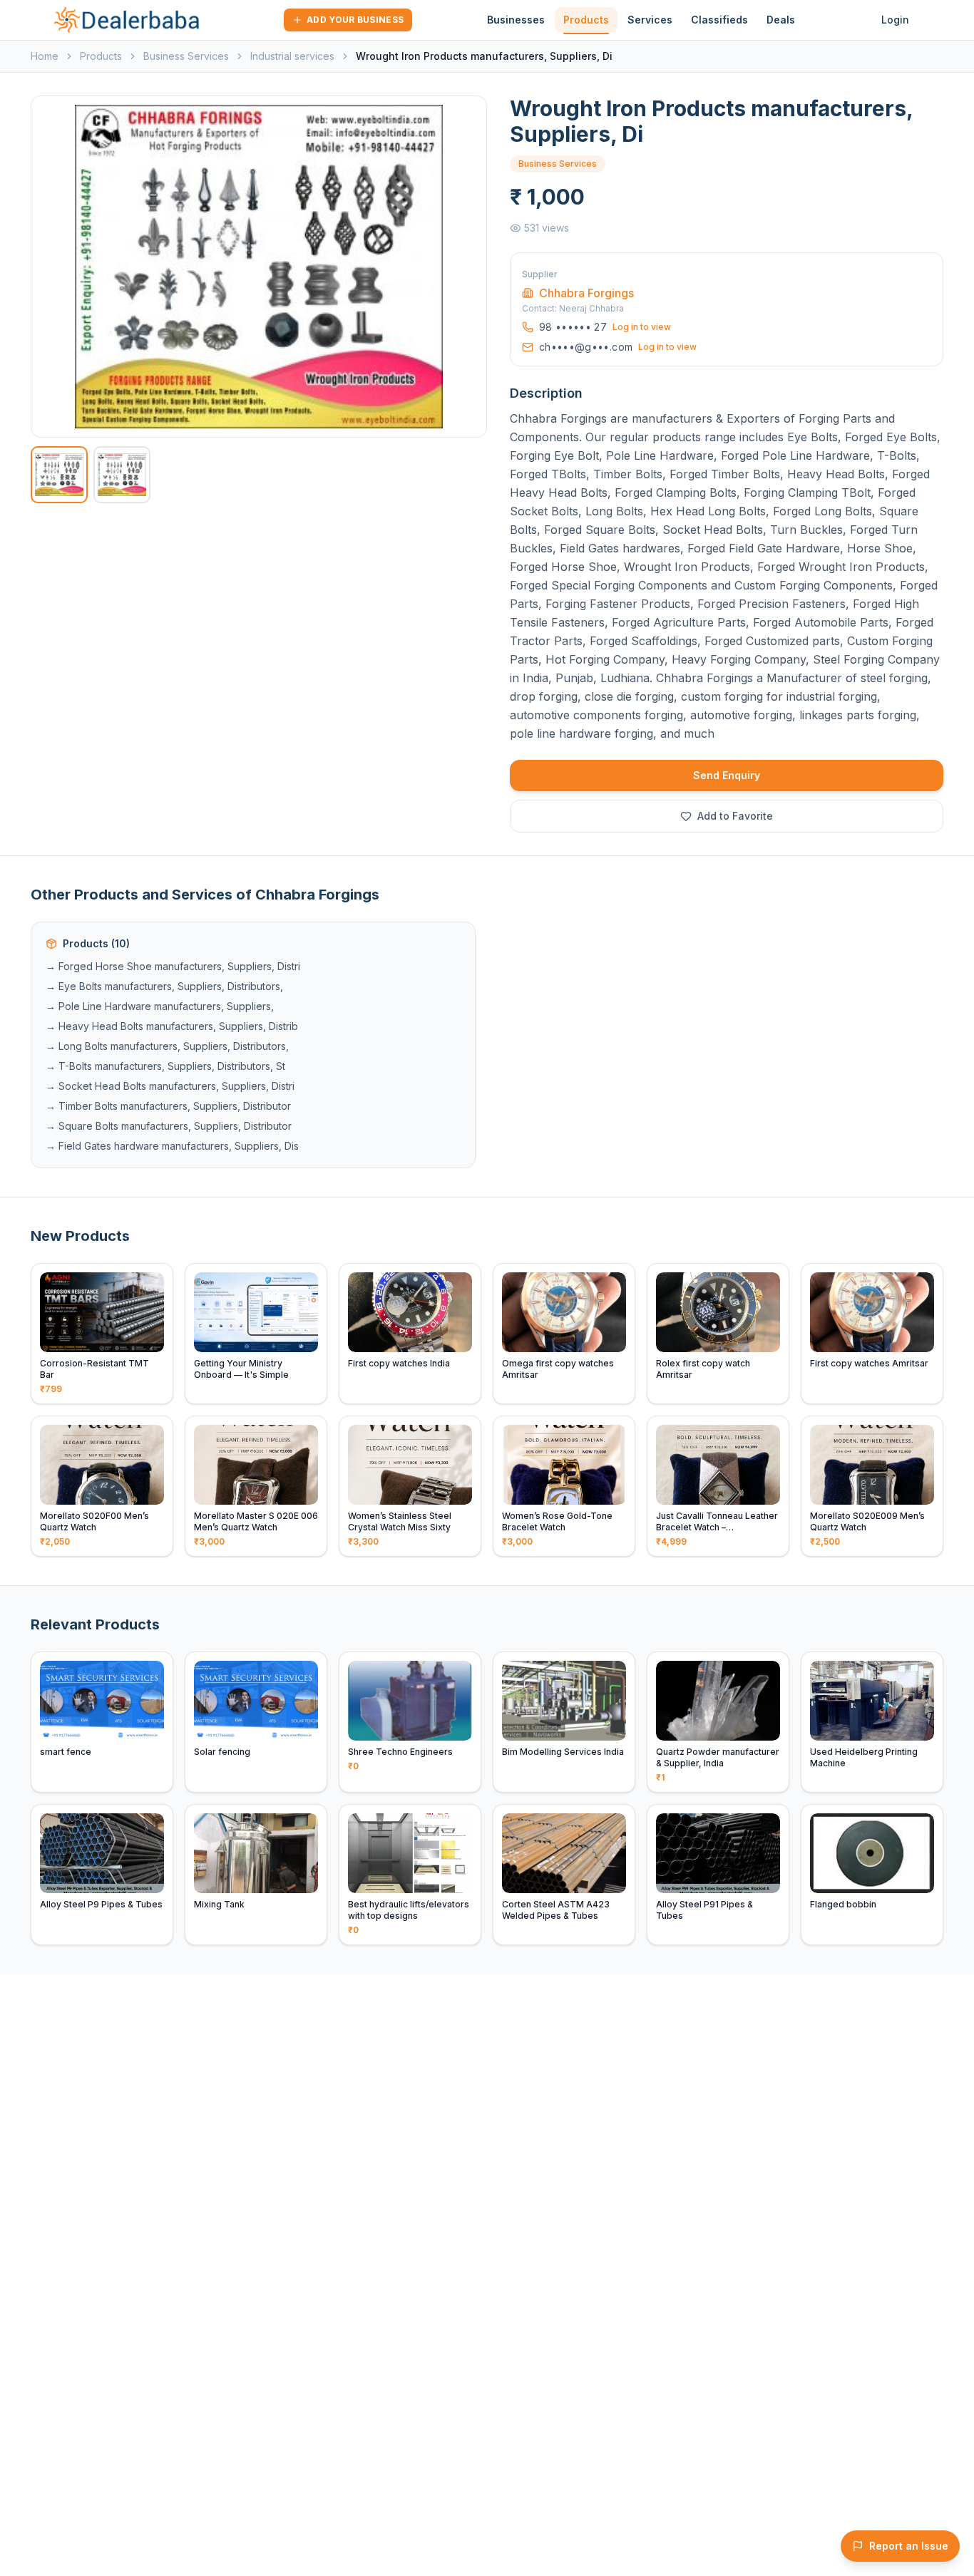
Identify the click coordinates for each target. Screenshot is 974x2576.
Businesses (516, 20)
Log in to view (642, 327)
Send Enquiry (727, 775)
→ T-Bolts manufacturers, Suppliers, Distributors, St (165, 1066)
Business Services (186, 56)
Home (45, 56)
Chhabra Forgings (586, 293)
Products (586, 20)
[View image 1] (59, 475)
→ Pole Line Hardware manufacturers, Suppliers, (160, 1006)
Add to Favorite (735, 816)
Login (895, 20)
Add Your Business (355, 20)
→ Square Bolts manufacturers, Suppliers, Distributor (169, 1126)
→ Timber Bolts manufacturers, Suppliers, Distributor (168, 1106)
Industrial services (292, 56)
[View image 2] (122, 475)
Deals (781, 20)
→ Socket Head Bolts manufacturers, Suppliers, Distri (170, 1086)
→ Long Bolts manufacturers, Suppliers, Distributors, (167, 1046)
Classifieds (719, 20)
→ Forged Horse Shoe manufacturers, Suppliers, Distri (173, 966)
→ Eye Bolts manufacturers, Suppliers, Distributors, (164, 986)
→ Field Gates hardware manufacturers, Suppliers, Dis (172, 1146)
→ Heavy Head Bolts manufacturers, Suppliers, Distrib (172, 1026)
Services (650, 20)
